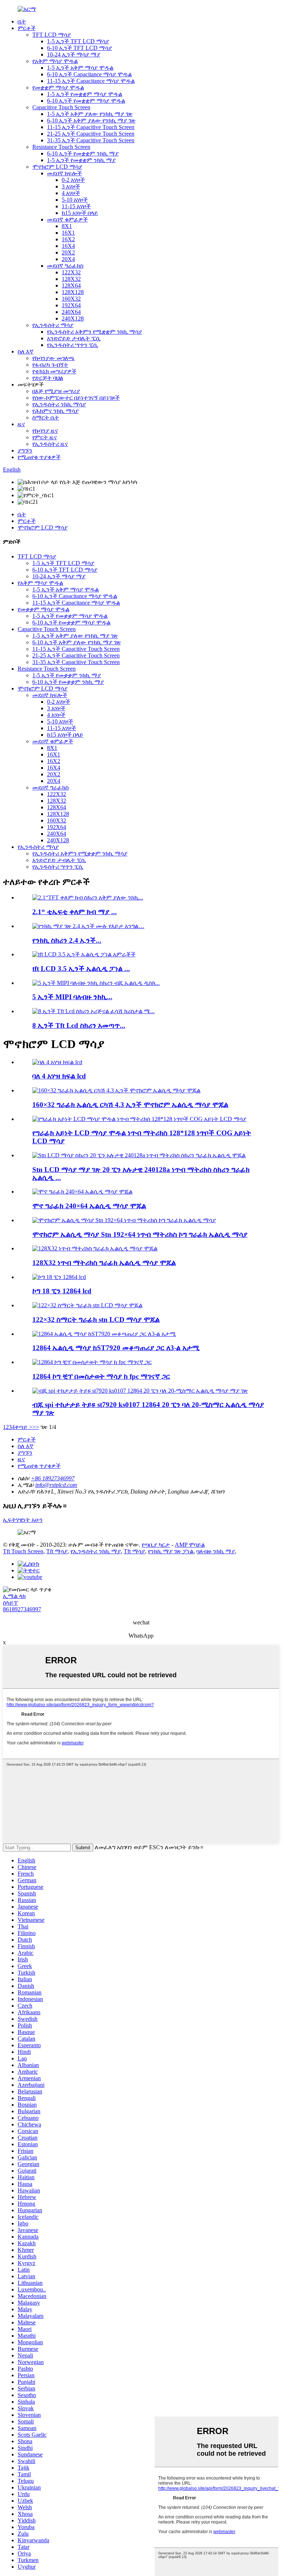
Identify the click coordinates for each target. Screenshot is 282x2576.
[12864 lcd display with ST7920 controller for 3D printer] (104, 1334)
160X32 (71, 299)
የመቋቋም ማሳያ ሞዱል (58, 87)
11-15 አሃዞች (76, 206)
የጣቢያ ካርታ (156, 1545)
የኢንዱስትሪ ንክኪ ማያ (96, 1551)
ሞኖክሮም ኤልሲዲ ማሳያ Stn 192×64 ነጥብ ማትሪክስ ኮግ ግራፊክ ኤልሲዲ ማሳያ (140, 1234)
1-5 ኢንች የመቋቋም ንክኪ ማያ (81, 160)
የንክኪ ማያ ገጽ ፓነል (171, 1551)
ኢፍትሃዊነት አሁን (23, 1520)
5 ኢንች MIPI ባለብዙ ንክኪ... (72, 997)
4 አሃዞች (71, 193)
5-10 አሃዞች (75, 200)
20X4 (68, 259)
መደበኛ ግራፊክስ (65, 266)
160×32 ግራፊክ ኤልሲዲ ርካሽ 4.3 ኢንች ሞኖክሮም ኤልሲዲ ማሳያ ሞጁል (130, 1105)
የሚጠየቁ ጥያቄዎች (39, 457)
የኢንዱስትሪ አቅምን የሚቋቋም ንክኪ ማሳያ (95, 332)
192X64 (71, 305)
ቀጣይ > (23, 1427)
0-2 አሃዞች (73, 180)
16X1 (68, 233)
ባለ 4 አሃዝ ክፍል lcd (59, 1076)
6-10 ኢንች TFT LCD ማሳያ (79, 48)
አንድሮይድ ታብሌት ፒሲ (74, 338)
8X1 (67, 226)
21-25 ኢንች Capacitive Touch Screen (91, 134)
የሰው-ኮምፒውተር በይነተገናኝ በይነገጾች (76, 398)
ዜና (21, 424)
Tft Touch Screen (23, 1551)
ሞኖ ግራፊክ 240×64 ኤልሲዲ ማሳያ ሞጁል (89, 1206)
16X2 (68, 239)
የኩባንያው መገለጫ (53, 358)
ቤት (22, 21)
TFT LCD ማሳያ (52, 35)
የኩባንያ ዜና (45, 431)
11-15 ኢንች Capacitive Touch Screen (91, 127)
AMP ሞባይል (190, 1545)
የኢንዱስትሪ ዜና (50, 444)
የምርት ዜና (45, 437)
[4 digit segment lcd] (57, 1062)
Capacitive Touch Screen (61, 107)
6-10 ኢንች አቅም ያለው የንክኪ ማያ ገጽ (91, 120)
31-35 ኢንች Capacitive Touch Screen (91, 140)
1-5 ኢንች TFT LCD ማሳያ (78, 41)
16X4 (68, 246)
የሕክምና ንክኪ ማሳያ (55, 411)
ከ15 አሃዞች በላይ (80, 213)
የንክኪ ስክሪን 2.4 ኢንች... (67, 940)
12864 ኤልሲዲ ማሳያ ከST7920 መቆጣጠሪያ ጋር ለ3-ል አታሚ (116, 1348)
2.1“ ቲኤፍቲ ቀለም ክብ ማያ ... (75, 912)
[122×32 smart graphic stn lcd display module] (87, 1305)
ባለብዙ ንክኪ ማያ (216, 1551)
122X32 (71, 272)
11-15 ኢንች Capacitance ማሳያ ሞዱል (91, 81)
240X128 (73, 318)
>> (36, 1427)
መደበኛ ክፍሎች (64, 173)
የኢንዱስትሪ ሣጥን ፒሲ (73, 345)
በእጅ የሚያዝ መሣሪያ (56, 391)
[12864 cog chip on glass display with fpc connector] (92, 1362)
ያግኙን (25, 450)
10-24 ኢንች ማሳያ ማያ (74, 54)
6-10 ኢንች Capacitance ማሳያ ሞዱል (89, 74)
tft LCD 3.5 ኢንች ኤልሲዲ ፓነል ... (81, 969)
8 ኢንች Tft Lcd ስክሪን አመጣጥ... (79, 1025)
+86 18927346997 (53, 1478)
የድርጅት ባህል (48, 378)
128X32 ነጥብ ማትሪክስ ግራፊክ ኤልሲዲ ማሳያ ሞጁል (104, 1263)
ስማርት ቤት (46, 417)
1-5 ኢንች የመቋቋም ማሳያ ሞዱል (85, 94)
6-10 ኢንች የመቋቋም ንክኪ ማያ (83, 153)
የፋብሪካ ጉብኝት (50, 365)
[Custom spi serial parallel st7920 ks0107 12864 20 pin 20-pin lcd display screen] (140, 1391)
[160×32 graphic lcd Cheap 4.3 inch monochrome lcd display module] (116, 1090)
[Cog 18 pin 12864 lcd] (59, 1277)
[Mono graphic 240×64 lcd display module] (82, 1192)
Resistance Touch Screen (61, 147)
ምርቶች (27, 28)
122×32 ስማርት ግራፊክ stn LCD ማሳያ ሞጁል (96, 1320)
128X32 (71, 279)
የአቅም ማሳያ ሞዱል (55, 61)
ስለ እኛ (26, 351)
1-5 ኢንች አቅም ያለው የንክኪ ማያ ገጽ (90, 114)
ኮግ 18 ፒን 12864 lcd (62, 1291)
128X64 (71, 285)
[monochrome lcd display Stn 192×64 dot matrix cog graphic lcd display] (124, 1220)
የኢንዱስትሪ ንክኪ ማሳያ (59, 404)
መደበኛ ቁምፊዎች (67, 219)
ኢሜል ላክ (14, 1596)
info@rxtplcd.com (56, 1485)
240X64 (71, 312)
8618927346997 (22, 1609)
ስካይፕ (10, 1603)
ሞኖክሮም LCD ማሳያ (57, 167)
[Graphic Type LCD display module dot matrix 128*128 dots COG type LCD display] (139, 1119)
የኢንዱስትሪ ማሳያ (53, 325)
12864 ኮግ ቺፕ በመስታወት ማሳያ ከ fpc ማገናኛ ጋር (101, 1376)
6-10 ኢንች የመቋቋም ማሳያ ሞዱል (86, 101)
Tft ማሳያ (57, 1551)
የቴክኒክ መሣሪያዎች (54, 371)
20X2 (68, 252)
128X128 (73, 292)
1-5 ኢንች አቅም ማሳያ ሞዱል (80, 68)
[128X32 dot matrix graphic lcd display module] (95, 1248)
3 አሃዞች (71, 186)
